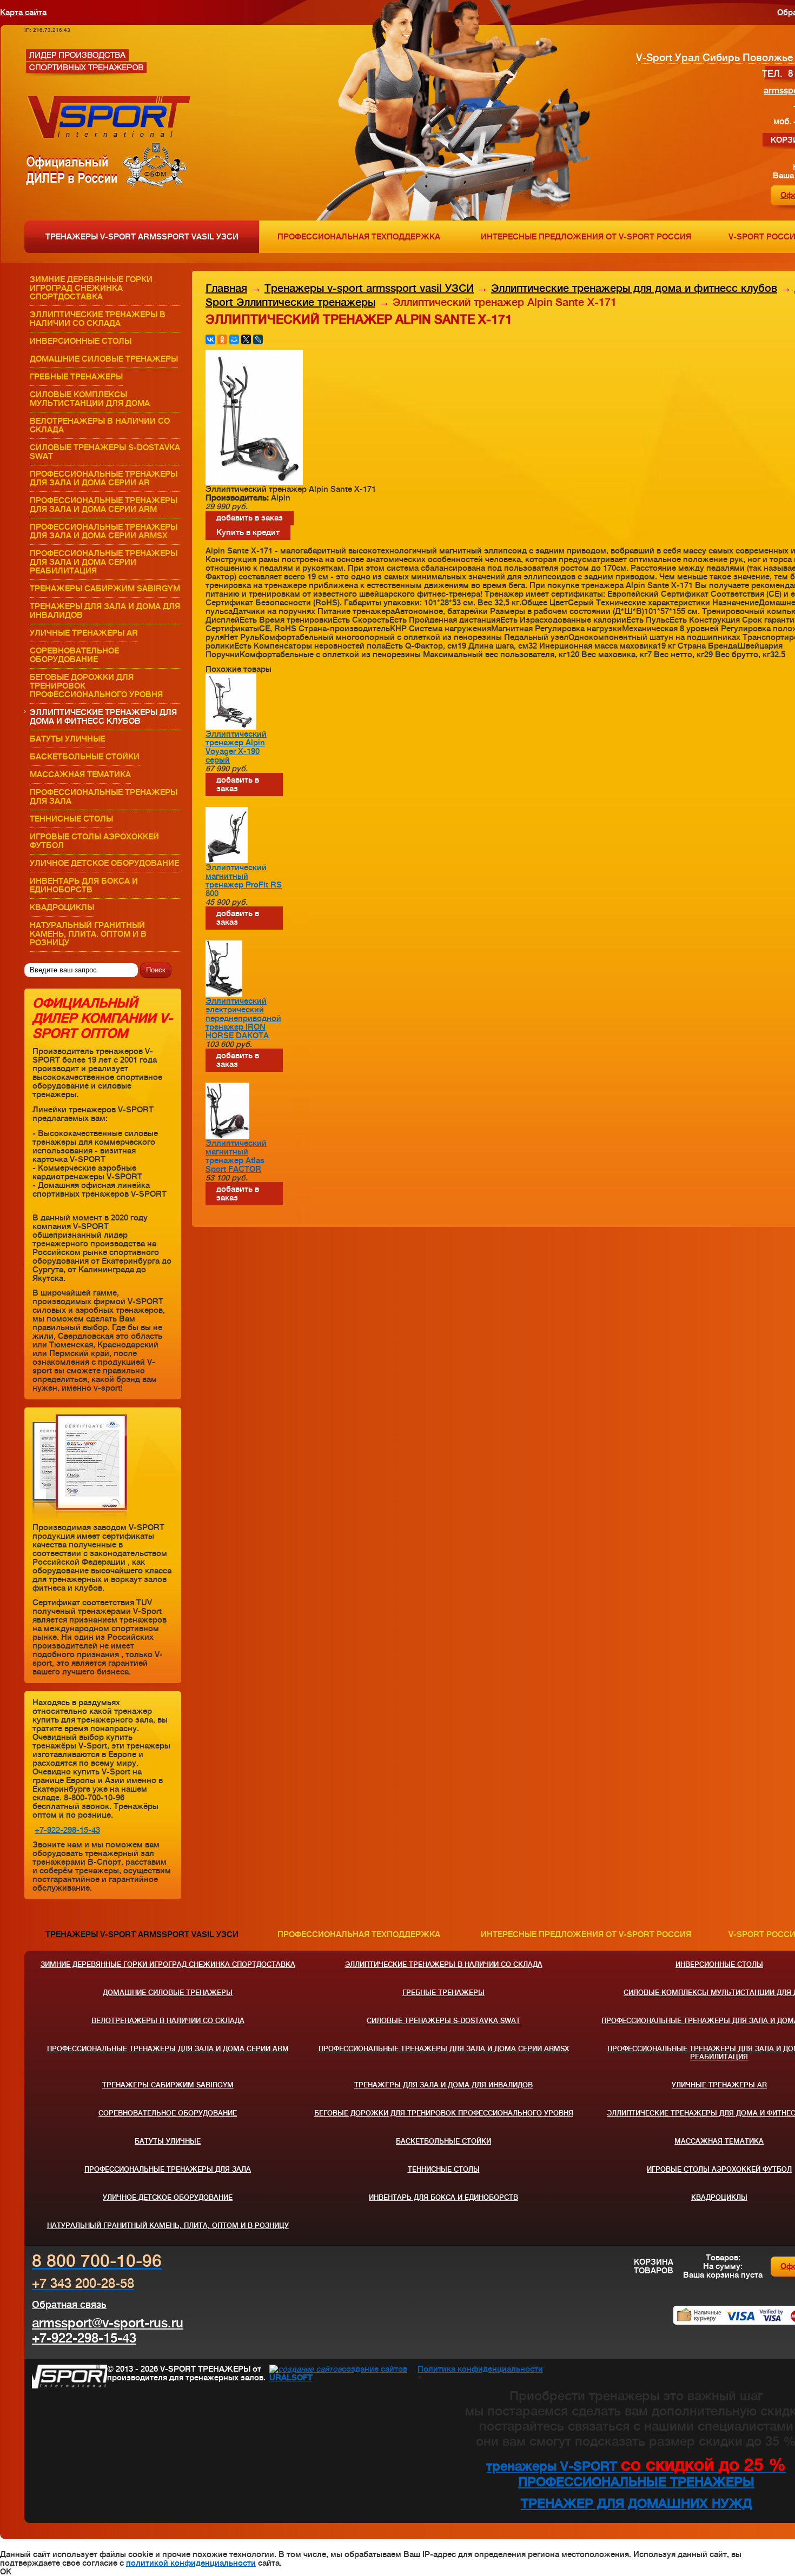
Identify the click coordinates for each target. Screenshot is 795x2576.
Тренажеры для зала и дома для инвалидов (105, 611)
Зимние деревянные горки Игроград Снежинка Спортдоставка (91, 288)
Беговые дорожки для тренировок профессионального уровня (96, 686)
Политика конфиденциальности (480, 2369)
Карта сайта (23, 12)
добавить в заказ (250, 518)
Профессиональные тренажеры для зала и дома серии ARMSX (104, 531)
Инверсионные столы (81, 341)
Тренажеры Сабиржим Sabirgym (105, 589)
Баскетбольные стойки (85, 757)
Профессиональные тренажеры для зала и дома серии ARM (104, 505)
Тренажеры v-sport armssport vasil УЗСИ (142, 237)
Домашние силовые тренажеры (104, 359)
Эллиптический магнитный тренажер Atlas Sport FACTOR (236, 1156)
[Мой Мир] (234, 339)
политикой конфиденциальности (191, 2563)
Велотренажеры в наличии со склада (100, 425)
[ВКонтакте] (210, 339)
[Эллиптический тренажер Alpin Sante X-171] (254, 482)
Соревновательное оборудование (74, 655)
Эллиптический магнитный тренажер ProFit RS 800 (244, 880)
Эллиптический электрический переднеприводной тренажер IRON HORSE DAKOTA (243, 1018)
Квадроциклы (62, 907)
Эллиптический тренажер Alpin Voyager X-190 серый (236, 747)
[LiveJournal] (258, 339)
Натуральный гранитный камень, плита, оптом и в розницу (88, 934)
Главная (226, 288)
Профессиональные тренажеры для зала (104, 797)
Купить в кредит (248, 532)
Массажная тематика (80, 775)
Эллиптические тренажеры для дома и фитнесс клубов (103, 717)
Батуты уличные (67, 739)
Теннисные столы (71, 819)
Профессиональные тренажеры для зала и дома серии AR (104, 478)
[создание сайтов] (306, 2369)
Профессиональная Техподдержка (359, 237)
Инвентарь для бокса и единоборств (84, 885)
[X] (246, 339)
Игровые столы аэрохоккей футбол (94, 841)
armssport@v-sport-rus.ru (108, 2323)
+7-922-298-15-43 (67, 1830)
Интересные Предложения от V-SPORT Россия (586, 237)
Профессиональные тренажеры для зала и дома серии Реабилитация (104, 562)
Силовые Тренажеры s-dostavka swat (105, 452)
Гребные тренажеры (76, 377)
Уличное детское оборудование (104, 863)
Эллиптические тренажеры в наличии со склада (98, 319)
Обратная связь (69, 2305)
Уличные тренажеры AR (84, 633)
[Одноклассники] (222, 339)
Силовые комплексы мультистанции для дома (90, 399)
